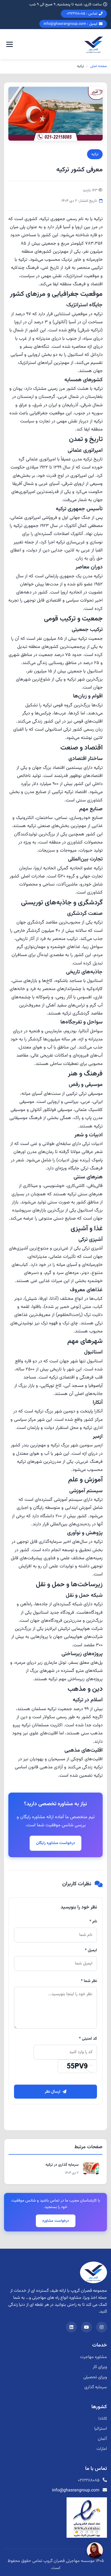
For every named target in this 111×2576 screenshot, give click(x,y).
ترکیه (95, 154)
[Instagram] (102, 2327)
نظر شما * (89, 1981)
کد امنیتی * (88, 2039)
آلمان (102, 2439)
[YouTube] (86, 2327)
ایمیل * (91, 1950)
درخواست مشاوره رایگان (55, 1843)
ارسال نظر (53, 2092)
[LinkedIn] (71, 2327)
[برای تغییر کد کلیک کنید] (77, 2066)
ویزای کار (100, 2367)
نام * (93, 1921)
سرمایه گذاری (96, 2387)
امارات (102, 2449)
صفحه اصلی (99, 66)
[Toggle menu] (10, 44)
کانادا (103, 2419)
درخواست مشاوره (56, 2221)
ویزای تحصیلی (95, 2377)
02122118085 (89, 2480)
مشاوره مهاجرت (93, 2357)
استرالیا (101, 2429)
